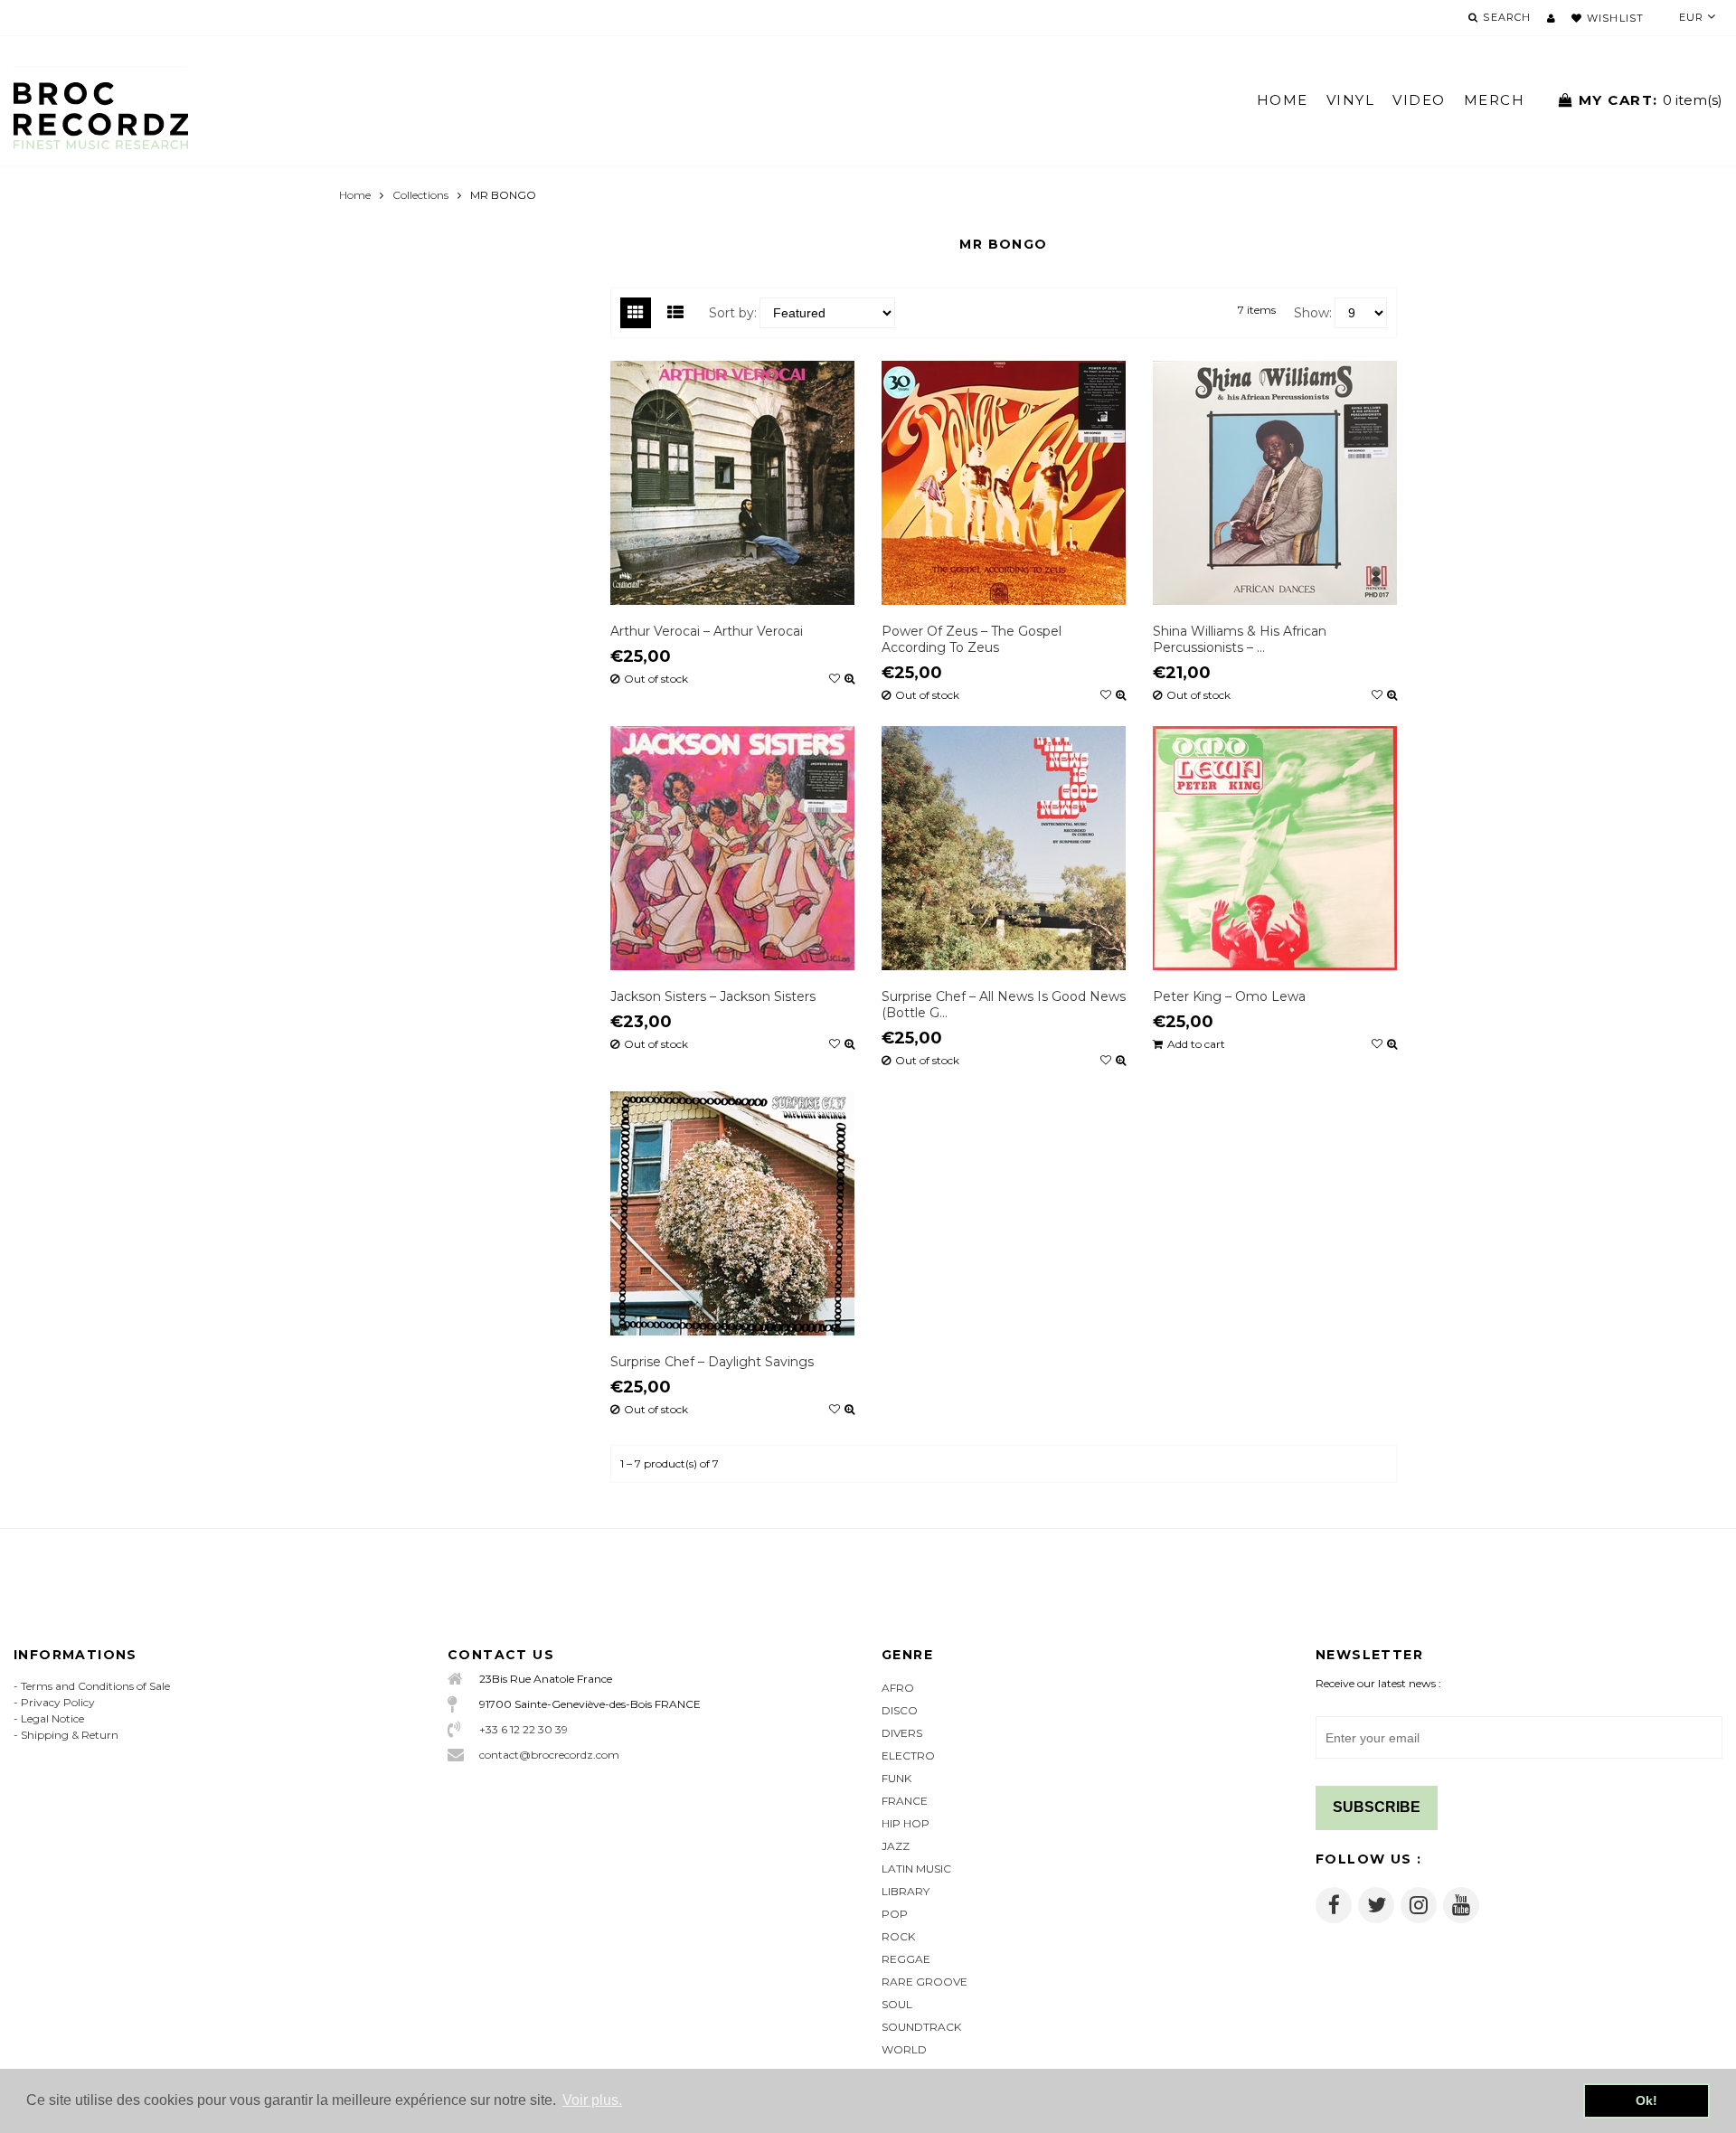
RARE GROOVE (925, 1982)
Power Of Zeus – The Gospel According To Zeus (972, 639)
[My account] (1551, 18)
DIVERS (902, 1733)
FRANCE (905, 1801)
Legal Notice (52, 1718)
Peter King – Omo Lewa (1229, 996)
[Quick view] (849, 679)
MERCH (1495, 100)
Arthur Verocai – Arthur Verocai (707, 631)
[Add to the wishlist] (835, 679)
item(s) (1651, 100)
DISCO (900, 1710)
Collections (420, 195)
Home (355, 195)
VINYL (1351, 100)
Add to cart (1196, 1044)
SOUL (897, 2004)
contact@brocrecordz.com (549, 1755)
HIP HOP (906, 1823)
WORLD (904, 2049)
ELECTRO (908, 1755)
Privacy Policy (58, 1702)
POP (895, 1914)
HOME (1283, 100)
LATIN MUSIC (916, 1869)
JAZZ (896, 1846)
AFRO (898, 1688)
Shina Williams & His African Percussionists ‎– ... (1240, 639)
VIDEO (1419, 100)
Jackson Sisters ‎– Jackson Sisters (713, 996)
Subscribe (1377, 1807)
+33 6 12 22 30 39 (524, 1729)
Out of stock (656, 679)
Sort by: (733, 313)
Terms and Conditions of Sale (95, 1686)
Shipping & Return (70, 1735)
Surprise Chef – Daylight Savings (712, 1362)
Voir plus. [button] (592, 2100)
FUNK (896, 1778)
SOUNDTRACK (921, 2027)
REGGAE (906, 1959)
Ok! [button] (1646, 2100)
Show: (1313, 313)
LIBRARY (906, 1891)
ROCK (898, 1936)
